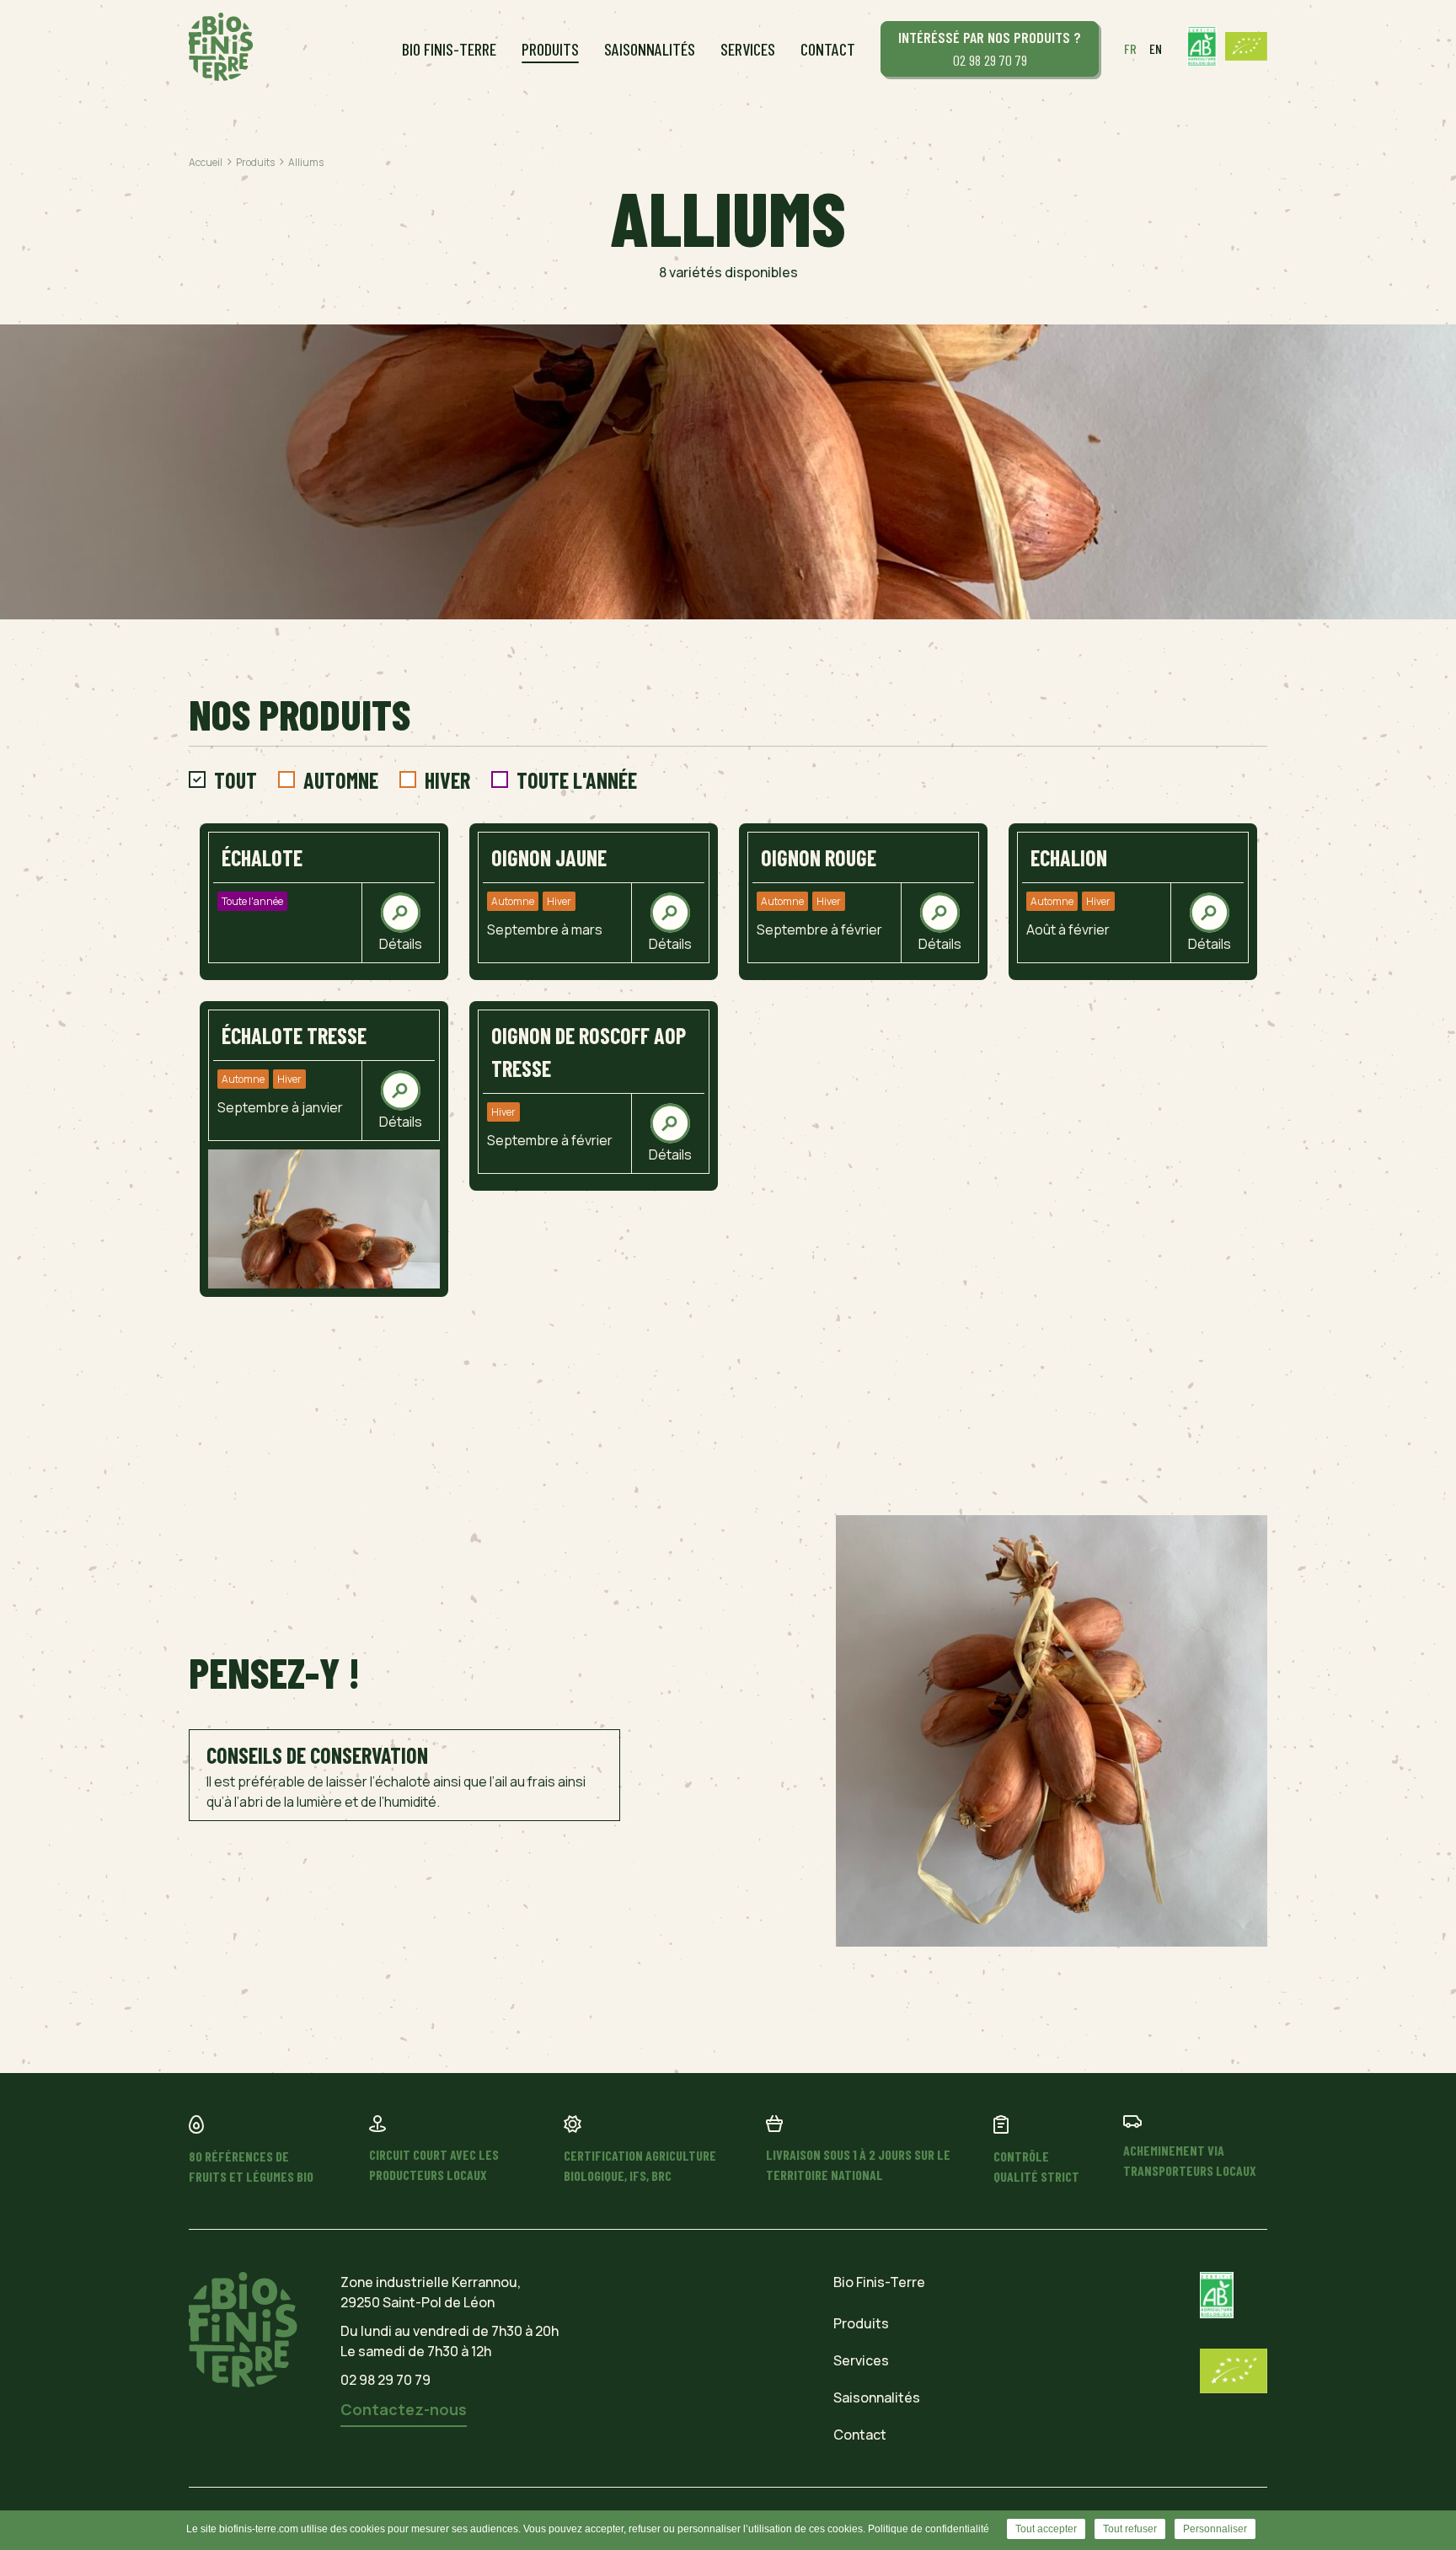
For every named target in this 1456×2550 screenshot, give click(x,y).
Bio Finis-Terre (449, 49)
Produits (550, 49)
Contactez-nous (404, 2409)
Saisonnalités (650, 49)
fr (1130, 48)
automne (341, 780)
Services (748, 49)
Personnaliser (1215, 2529)
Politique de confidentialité (929, 2529)
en (1156, 48)
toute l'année (577, 780)
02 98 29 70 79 (990, 48)
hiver (447, 780)
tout (236, 780)
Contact (828, 49)
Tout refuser (1130, 2529)
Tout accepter (1046, 2529)
